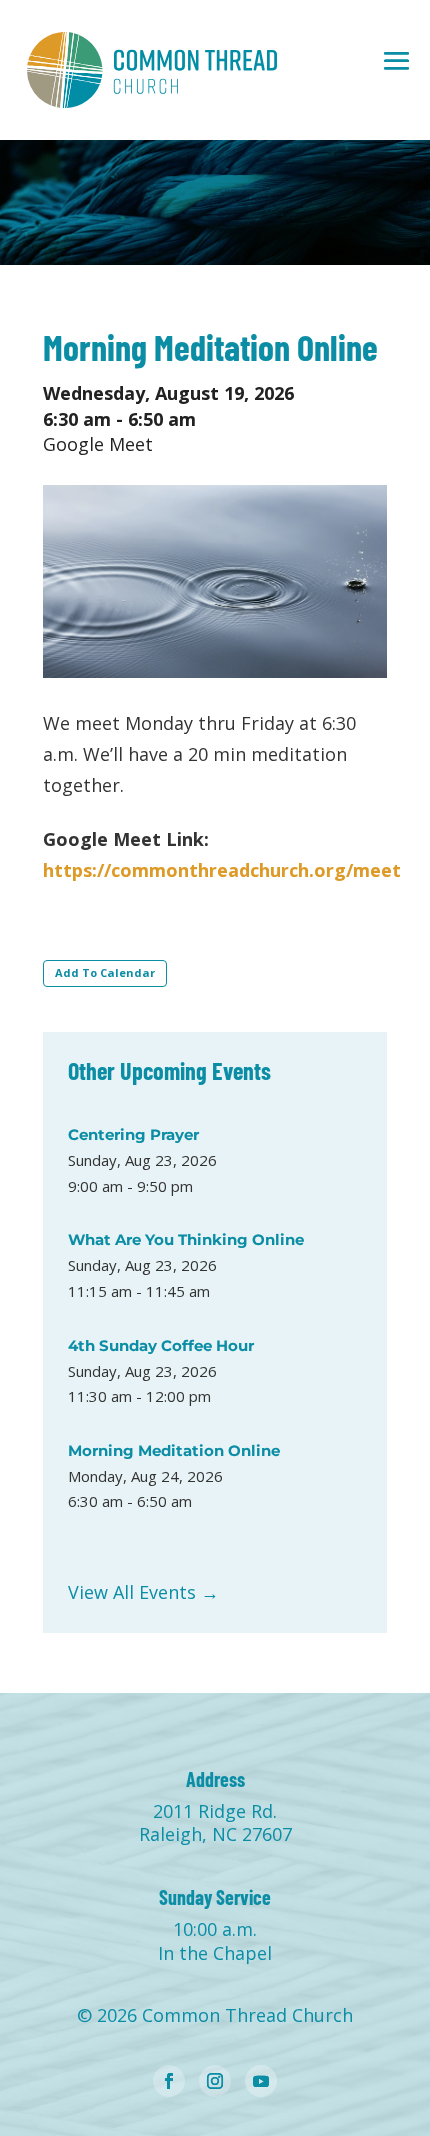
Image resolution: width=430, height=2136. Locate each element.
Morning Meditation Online (174, 1450)
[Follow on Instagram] (215, 2081)
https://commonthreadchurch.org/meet (222, 870)
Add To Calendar (105, 972)
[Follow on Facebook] (169, 2081)
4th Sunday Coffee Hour (161, 1345)
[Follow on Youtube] (261, 2081)
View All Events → (143, 1592)
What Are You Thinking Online (186, 1239)
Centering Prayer (133, 1134)
